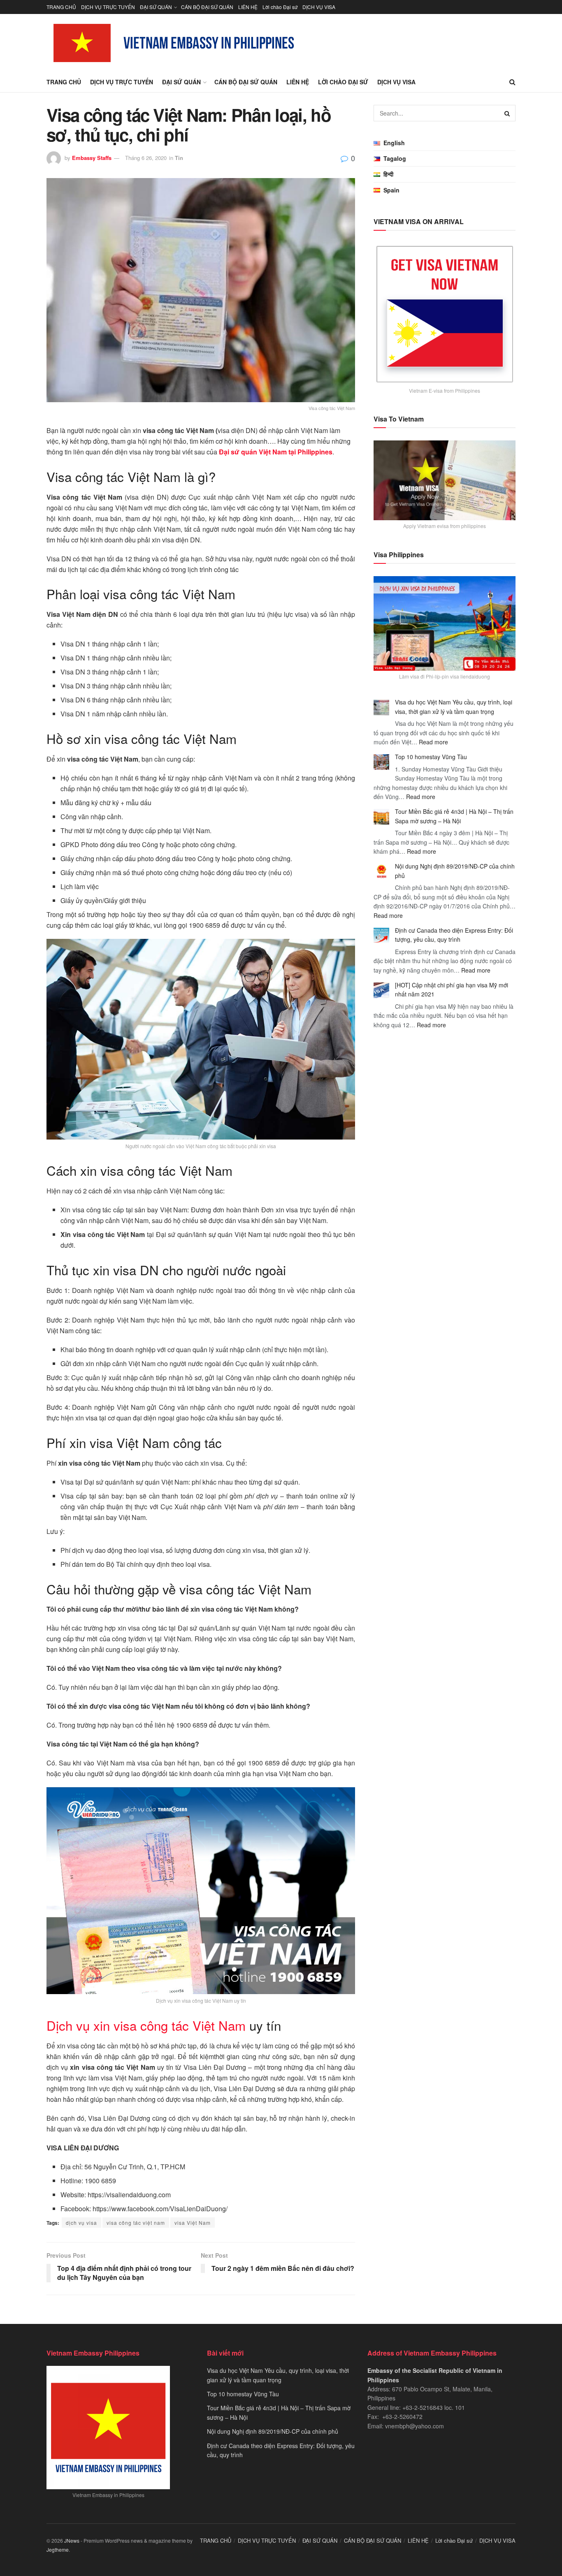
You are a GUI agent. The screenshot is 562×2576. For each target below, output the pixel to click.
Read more (433, 742)
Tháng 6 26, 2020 (146, 158)
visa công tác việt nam (136, 2223)
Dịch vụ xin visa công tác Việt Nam (146, 2025)
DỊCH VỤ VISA (319, 7)
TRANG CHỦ (61, 7)
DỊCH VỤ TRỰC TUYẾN (108, 7)
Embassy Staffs (92, 158)
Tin (179, 158)
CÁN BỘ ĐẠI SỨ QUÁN (207, 7)
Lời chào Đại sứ (280, 7)
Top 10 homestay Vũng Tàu (431, 757)
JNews (72, 2540)
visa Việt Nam (193, 2223)
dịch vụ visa (81, 2223)
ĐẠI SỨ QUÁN (156, 7)
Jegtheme (58, 2549)
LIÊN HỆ (248, 7)
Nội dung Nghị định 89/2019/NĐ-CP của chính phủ (273, 2431)
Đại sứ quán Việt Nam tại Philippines (276, 452)
